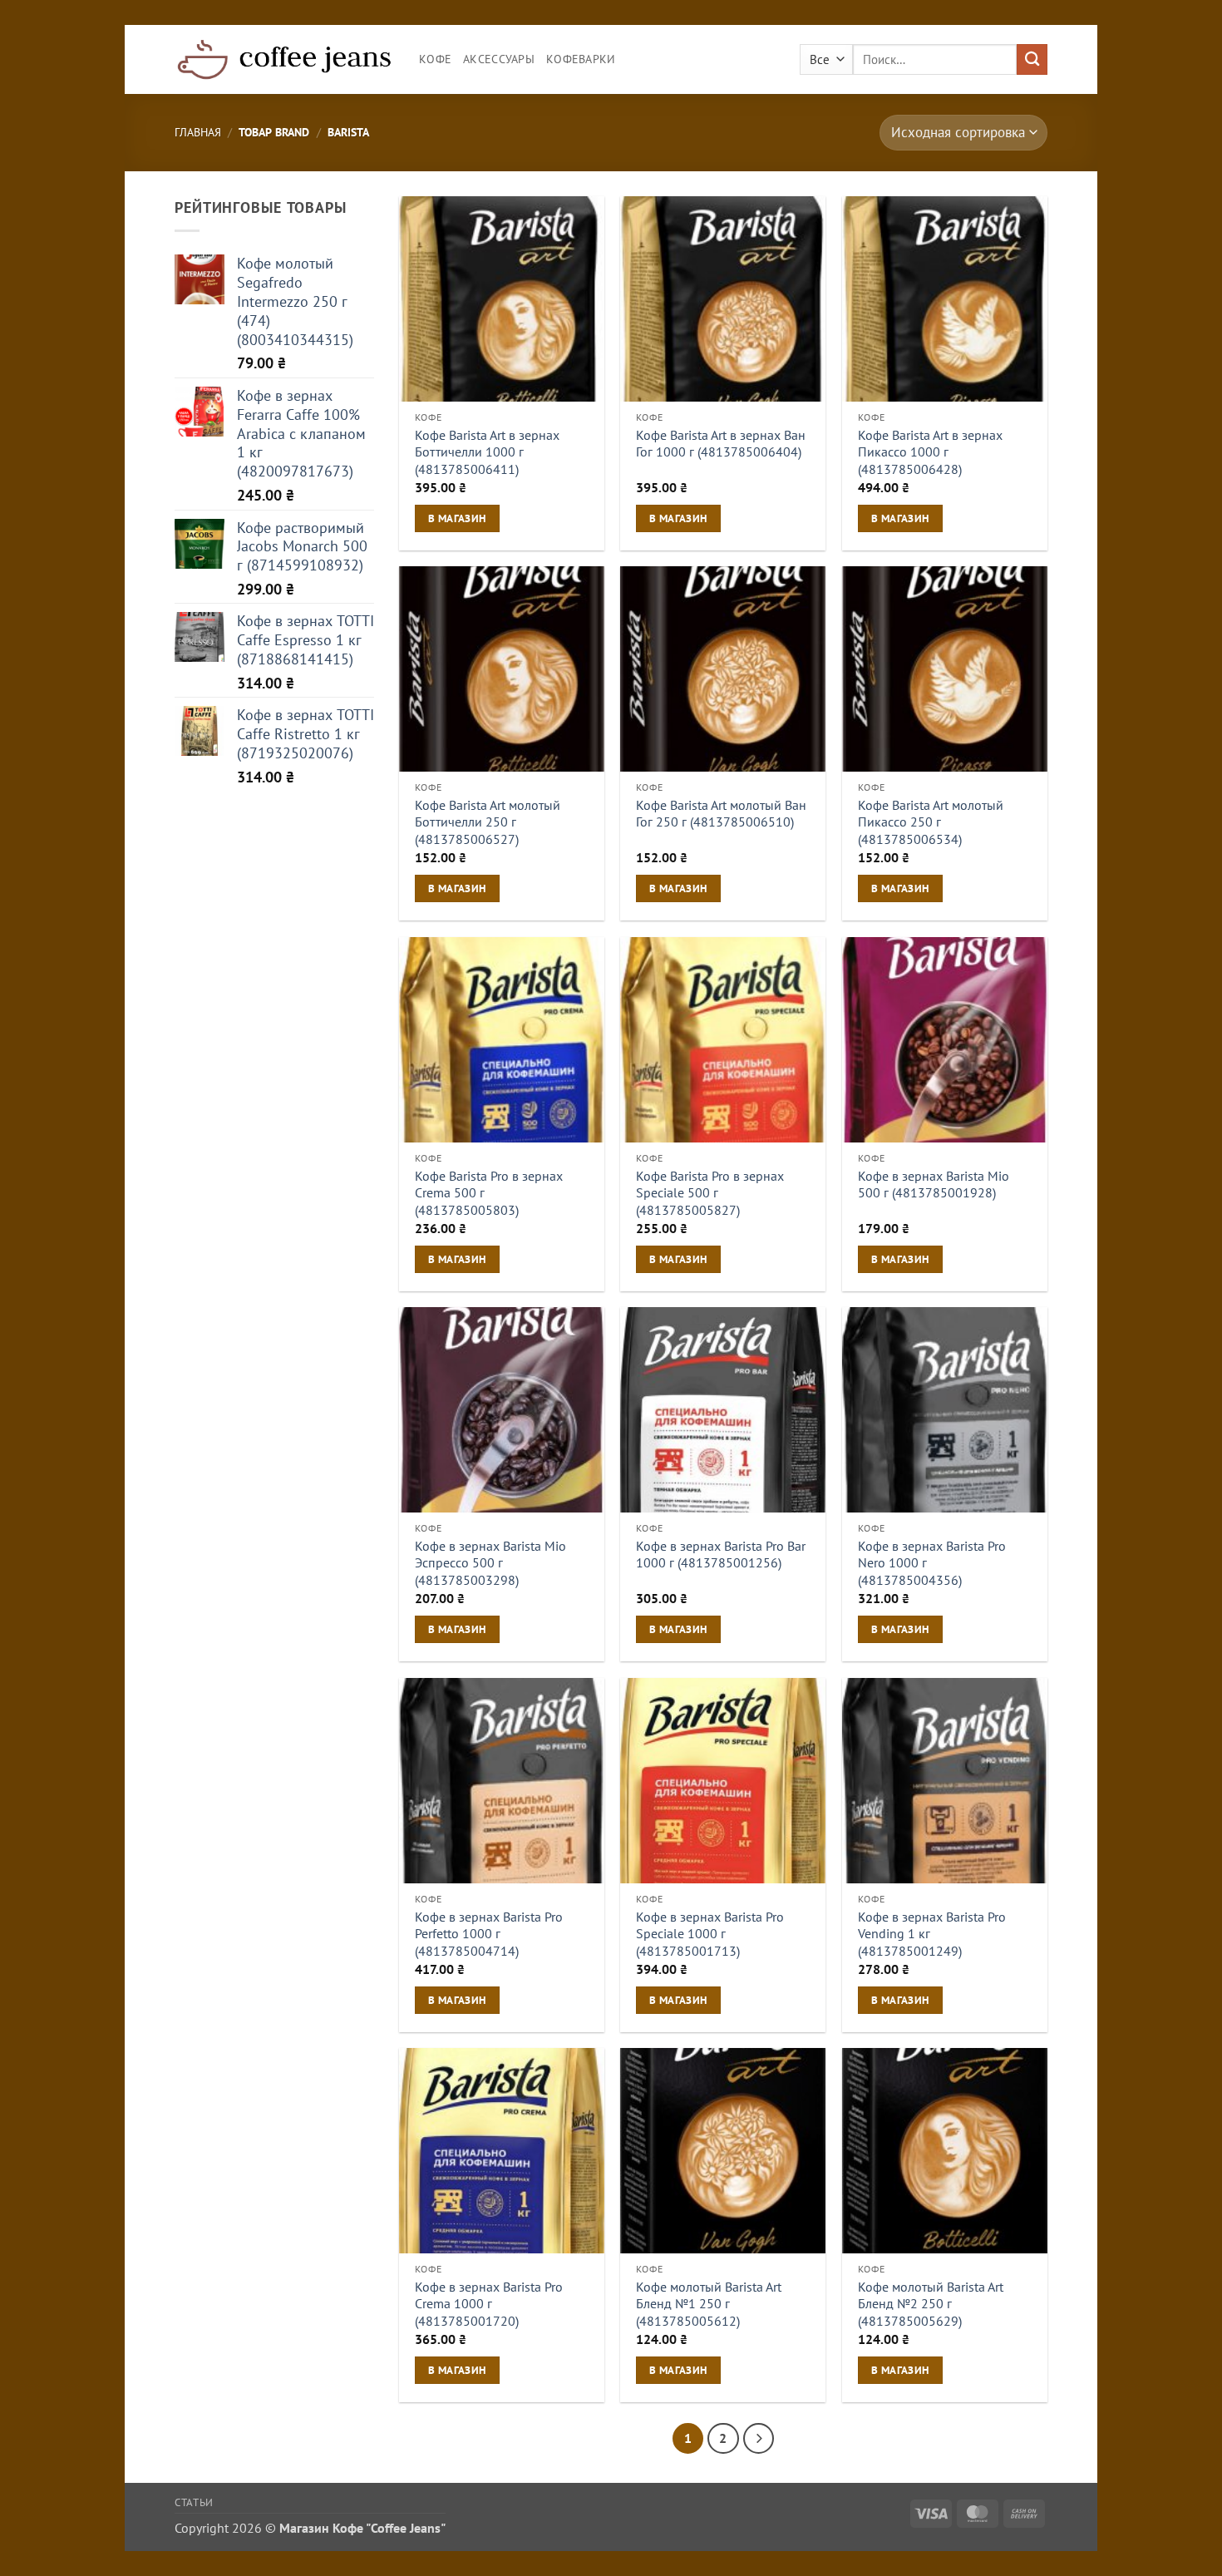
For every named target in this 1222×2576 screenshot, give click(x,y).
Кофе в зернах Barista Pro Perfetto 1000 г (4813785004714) (489, 1934)
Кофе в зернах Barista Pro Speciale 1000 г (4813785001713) (710, 1934)
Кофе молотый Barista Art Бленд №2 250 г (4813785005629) (931, 2304)
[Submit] (1032, 59)
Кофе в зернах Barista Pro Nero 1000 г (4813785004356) (932, 1563)
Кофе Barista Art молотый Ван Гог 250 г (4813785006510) (721, 814)
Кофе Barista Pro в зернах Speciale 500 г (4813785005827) (710, 1193)
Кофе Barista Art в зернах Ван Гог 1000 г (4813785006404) (721, 444)
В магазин (457, 518)
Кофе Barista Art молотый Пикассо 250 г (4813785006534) (931, 822)
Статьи (194, 2502)
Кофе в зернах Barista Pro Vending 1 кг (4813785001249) (932, 1934)
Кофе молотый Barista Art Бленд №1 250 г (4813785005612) (709, 2304)
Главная (198, 132)
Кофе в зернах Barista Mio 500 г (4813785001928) (934, 1184)
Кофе (435, 59)
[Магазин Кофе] (284, 59)
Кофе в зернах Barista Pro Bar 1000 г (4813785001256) (721, 1554)
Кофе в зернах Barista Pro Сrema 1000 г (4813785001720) (489, 2304)
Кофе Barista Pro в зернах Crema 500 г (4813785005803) (489, 1193)
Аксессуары (499, 59)
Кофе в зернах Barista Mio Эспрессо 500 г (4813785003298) (490, 1563)
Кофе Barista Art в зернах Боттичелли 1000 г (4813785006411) (487, 452)
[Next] (759, 2438)
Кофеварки (581, 59)
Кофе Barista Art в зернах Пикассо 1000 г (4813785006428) (930, 452)
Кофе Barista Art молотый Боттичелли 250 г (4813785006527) (488, 822)
